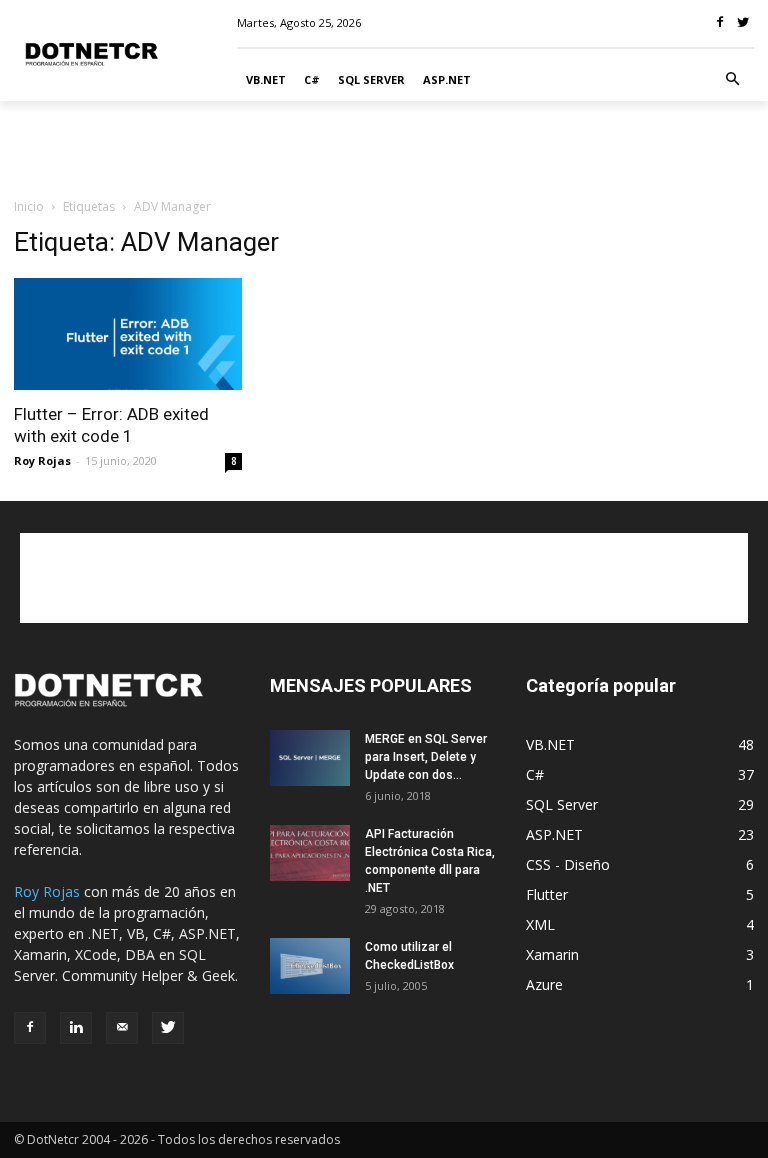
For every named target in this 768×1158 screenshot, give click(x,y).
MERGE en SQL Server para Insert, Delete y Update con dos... (426, 757)
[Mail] (122, 1028)
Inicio (29, 206)
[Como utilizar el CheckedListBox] (310, 966)
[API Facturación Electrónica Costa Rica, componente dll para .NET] (310, 853)
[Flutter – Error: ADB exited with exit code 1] (128, 334)
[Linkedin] (76, 1028)
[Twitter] (168, 1028)
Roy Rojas (42, 460)
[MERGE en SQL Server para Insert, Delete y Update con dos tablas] (310, 758)
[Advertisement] (384, 145)
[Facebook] (30, 1028)
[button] (733, 80)
